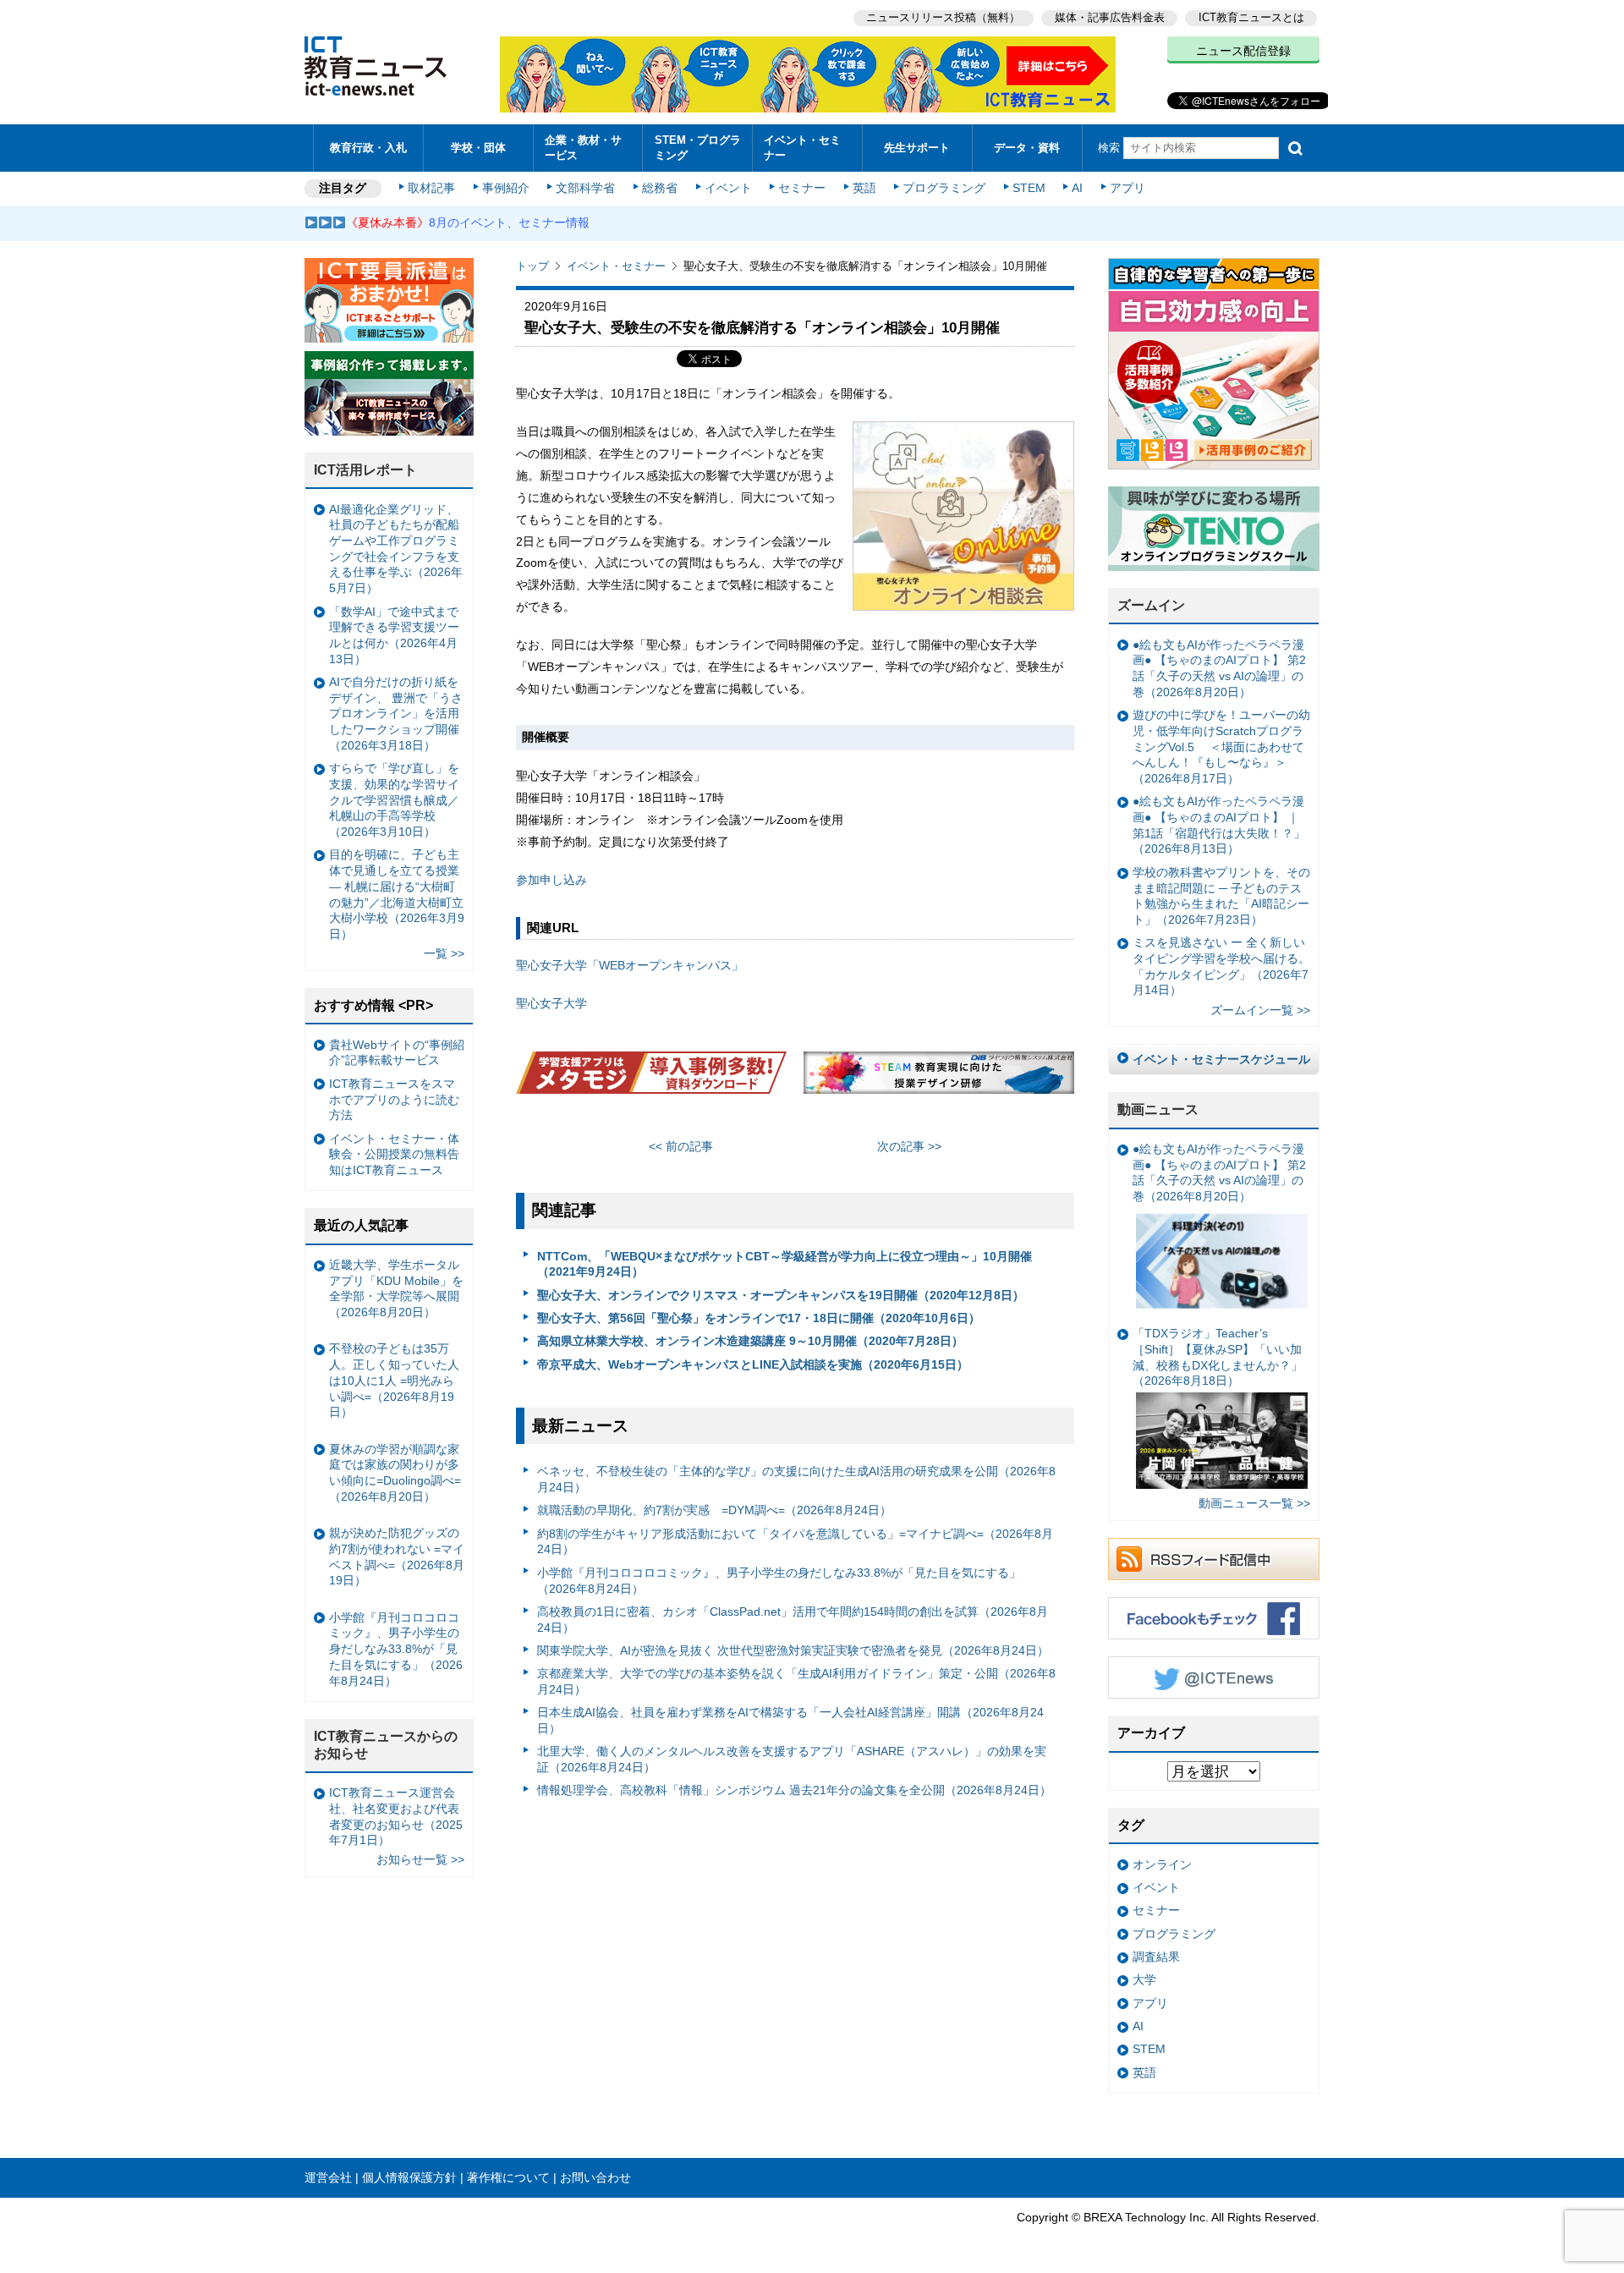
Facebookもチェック (1214, 1618)
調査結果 (1156, 1957)
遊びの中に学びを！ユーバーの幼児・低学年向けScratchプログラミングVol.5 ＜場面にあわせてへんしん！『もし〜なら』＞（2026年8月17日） (1221, 747)
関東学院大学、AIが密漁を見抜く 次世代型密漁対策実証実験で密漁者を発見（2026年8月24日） (793, 1650)
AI (1077, 188)
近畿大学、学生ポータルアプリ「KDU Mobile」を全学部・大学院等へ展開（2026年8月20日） (396, 1288)
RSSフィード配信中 (1214, 1559)
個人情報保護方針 (409, 2177)
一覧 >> (444, 953)
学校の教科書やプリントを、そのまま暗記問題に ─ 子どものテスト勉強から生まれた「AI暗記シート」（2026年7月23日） (1221, 896)
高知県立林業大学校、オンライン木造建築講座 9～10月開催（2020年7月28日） (750, 1341)
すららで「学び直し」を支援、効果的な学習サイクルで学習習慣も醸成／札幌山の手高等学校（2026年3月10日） (394, 800)
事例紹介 (506, 188)
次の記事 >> (909, 1146)
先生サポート (917, 148)
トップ (532, 266)
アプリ (1127, 188)
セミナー (802, 188)
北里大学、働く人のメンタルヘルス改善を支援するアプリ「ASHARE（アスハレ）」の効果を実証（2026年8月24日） (792, 1759)
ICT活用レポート (365, 470)
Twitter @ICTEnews (1214, 1677)
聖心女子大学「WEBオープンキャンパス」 (630, 965)
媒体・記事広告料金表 (1110, 17)
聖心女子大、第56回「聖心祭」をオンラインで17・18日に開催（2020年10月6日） (759, 1318)
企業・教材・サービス (583, 147)
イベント (728, 188)
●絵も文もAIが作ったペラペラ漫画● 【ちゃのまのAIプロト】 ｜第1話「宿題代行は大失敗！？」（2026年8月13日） (1219, 825)
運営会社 (328, 2177)
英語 (864, 188)
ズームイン (1151, 605)
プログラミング (944, 188)
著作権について (508, 2177)
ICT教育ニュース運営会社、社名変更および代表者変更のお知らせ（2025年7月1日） (396, 1816)
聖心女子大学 (551, 1003)
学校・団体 (478, 148)
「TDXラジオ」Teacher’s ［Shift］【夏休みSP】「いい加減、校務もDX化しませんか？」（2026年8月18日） (1218, 1357)
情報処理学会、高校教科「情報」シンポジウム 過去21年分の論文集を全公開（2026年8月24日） (794, 1790)
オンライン (1162, 1864)
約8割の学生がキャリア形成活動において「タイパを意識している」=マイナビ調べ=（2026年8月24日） (795, 1542)
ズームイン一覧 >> (1260, 1010)
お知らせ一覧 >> (420, 1859)
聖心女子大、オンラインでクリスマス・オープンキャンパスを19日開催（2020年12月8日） (781, 1295)
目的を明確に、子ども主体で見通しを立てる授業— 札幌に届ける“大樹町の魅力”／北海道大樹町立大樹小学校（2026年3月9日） (397, 894)
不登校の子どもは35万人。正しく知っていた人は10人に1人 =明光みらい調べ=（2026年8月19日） (394, 1380)
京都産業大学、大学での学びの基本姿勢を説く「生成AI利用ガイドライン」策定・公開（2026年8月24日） (796, 1681)
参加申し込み (551, 880)
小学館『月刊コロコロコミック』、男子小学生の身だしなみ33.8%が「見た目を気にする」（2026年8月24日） (779, 1581)
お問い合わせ (595, 2177)
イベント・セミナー (802, 147)
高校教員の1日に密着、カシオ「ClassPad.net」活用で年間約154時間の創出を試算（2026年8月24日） (793, 1620)
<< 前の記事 (681, 1146)
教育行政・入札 (368, 148)
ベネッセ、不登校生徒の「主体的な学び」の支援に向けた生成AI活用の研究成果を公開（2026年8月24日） (796, 1479)
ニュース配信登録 (1243, 51)
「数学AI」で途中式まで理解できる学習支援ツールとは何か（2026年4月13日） (394, 635)
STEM (1029, 188)
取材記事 (431, 188)
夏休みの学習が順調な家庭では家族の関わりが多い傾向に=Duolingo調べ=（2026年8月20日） (395, 1473)
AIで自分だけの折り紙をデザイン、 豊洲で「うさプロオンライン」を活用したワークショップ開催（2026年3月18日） (396, 714)
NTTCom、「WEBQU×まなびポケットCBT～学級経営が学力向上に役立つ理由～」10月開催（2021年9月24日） (785, 1264)
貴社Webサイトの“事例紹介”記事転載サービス (397, 1053)
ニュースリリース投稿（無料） (943, 17)
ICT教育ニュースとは (1251, 17)
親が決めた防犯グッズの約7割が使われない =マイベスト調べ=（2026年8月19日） (397, 1557)
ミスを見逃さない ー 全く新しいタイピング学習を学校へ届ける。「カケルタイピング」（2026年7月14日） (1221, 966)
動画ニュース (1158, 1109)
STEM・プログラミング (698, 147)
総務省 (660, 188)
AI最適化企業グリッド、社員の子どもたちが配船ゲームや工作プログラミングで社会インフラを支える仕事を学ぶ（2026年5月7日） (396, 549)
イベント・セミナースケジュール (1221, 1059)
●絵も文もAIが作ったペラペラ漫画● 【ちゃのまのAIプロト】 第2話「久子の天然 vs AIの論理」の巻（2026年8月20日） (1219, 668)
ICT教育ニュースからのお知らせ (386, 1745)
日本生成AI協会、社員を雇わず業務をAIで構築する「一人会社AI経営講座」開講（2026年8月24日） (790, 1720)
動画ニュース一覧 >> (1254, 1503)
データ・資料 (1027, 148)
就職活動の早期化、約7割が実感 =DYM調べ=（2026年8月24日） (714, 1510)
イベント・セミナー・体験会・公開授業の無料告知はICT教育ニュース (394, 1154)
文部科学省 (585, 188)
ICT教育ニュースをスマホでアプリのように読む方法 (394, 1099)
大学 (1144, 1979)
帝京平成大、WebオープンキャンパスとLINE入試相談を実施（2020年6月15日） (753, 1364)
